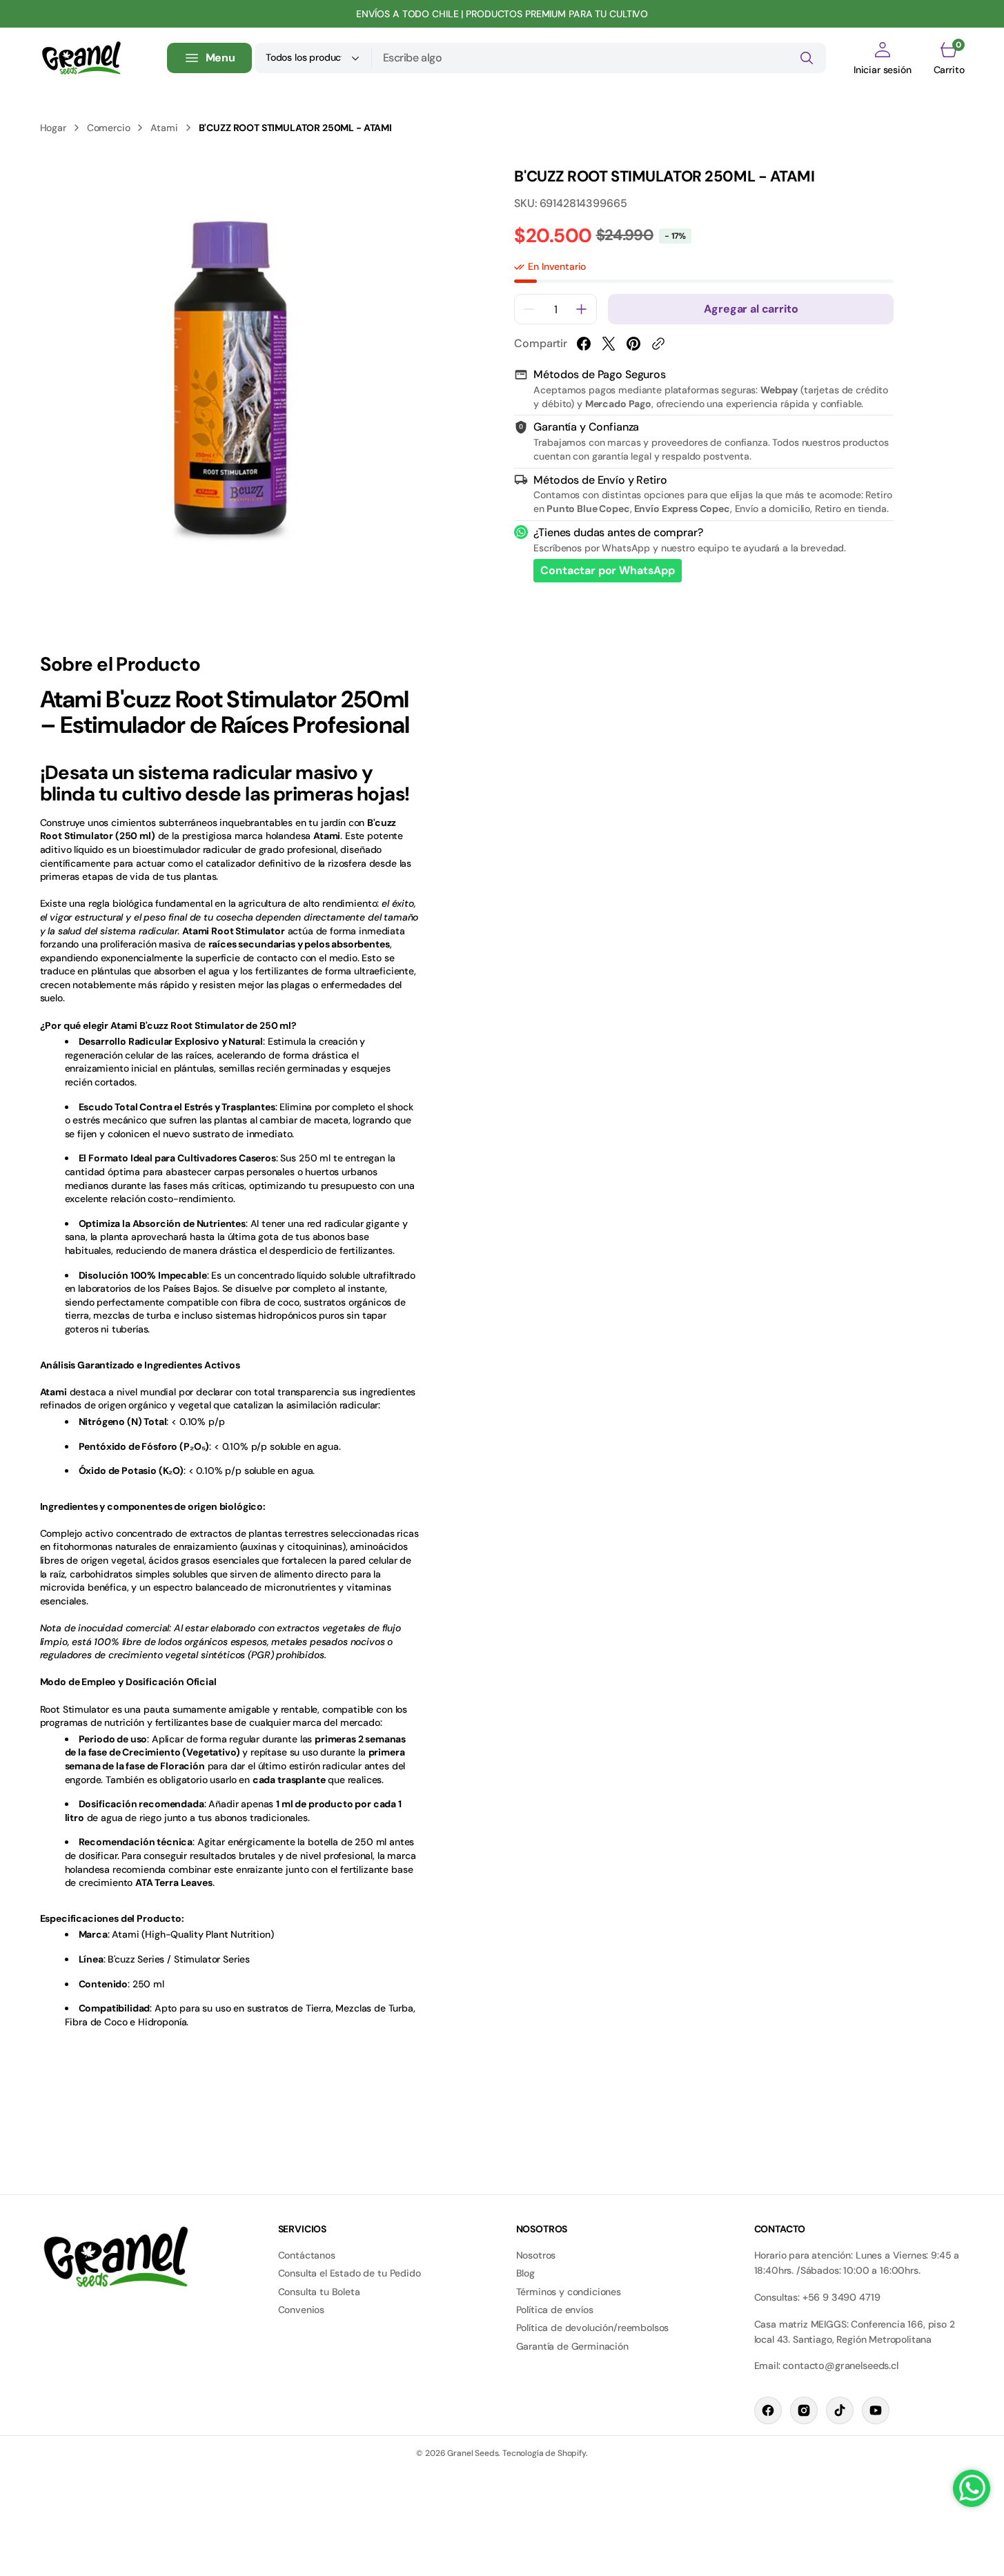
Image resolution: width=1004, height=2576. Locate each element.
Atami (164, 128)
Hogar (53, 128)
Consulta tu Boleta (319, 2292)
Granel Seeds (473, 2453)
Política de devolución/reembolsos (593, 2328)
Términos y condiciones (569, 2292)
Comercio (109, 128)
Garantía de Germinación (572, 2346)
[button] (883, 58)
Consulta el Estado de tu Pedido (350, 2273)
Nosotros (536, 2255)
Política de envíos (555, 2310)
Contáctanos (307, 2255)
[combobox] (599, 58)
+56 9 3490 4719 (841, 2297)
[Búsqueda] (807, 58)
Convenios (302, 2310)
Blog (525, 2273)
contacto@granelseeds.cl (840, 2366)
